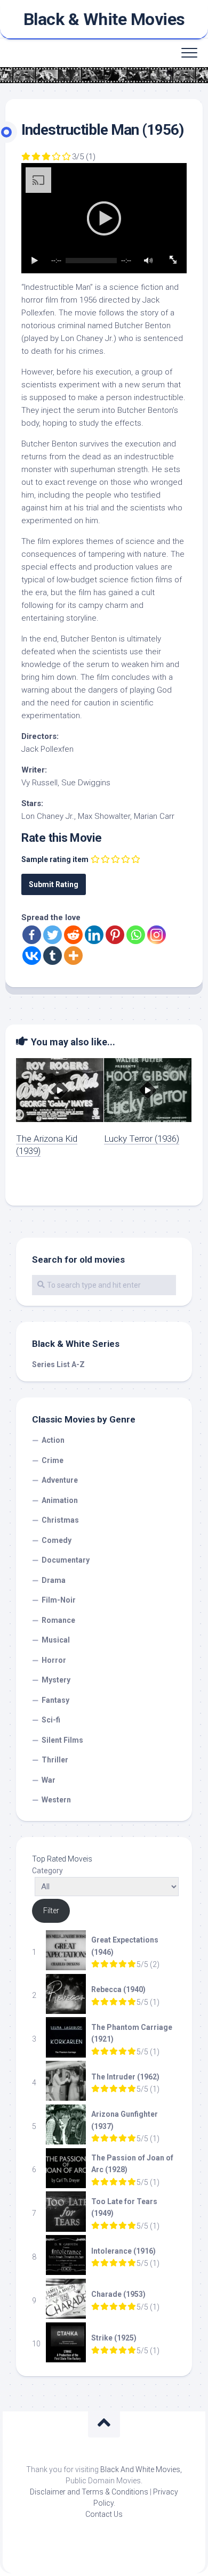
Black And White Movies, (141, 2469)
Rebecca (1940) (118, 1989)
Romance (58, 1620)
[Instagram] (157, 935)
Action (53, 1440)
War (49, 1780)
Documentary (66, 1560)
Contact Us (104, 2514)
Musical (56, 1640)
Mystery (56, 1680)
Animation (60, 1500)
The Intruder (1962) (125, 2077)
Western (56, 1800)
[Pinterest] (115, 935)
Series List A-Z (58, 1364)
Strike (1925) (114, 2338)
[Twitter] (53, 935)
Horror (54, 1660)
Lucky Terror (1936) (142, 1139)
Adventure (60, 1480)
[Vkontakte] (32, 956)
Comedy (57, 1540)
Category (47, 1871)
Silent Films (62, 1740)
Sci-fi (51, 1720)
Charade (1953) (118, 2294)
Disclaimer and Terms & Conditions (89, 2492)
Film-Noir (59, 1600)
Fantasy (55, 1700)
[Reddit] (73, 935)
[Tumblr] (53, 956)
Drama (54, 1580)
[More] (73, 956)
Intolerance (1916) (123, 2251)
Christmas (60, 1520)
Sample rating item (55, 859)
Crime (53, 1460)
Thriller (55, 1760)
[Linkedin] (94, 935)
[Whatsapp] (136, 935)
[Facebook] (32, 935)
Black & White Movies (104, 19)
